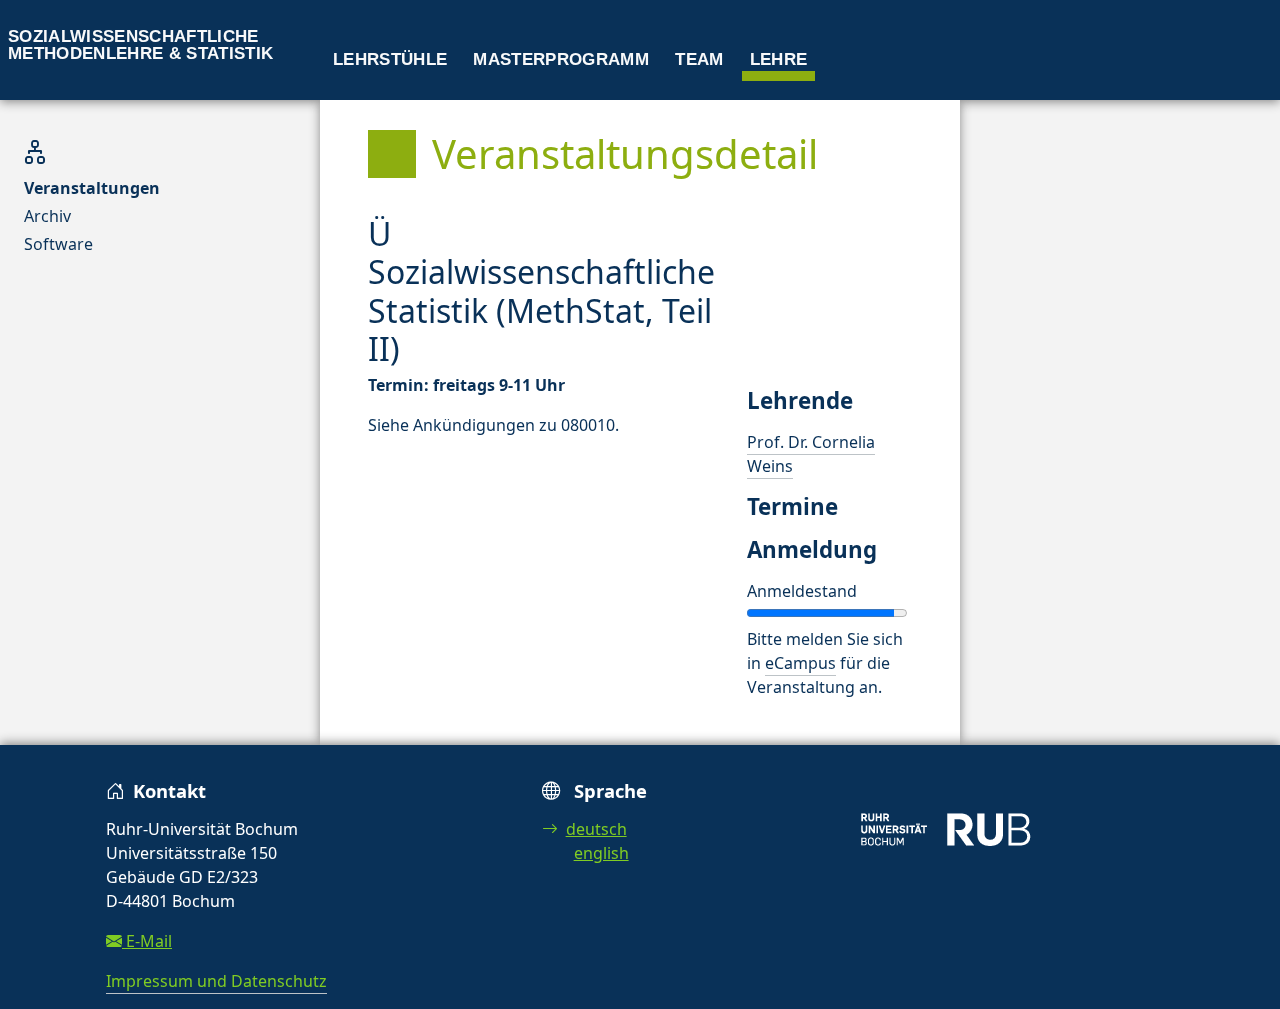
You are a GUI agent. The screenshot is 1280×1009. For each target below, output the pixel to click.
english (601, 853)
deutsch (596, 829)
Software (58, 244)
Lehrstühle (390, 59)
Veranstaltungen (92, 188)
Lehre (779, 59)
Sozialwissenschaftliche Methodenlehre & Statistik (141, 45)
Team (699, 59)
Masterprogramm (561, 59)
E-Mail (147, 941)
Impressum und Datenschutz (216, 981)
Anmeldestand (802, 591)
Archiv (47, 216)
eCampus (800, 663)
